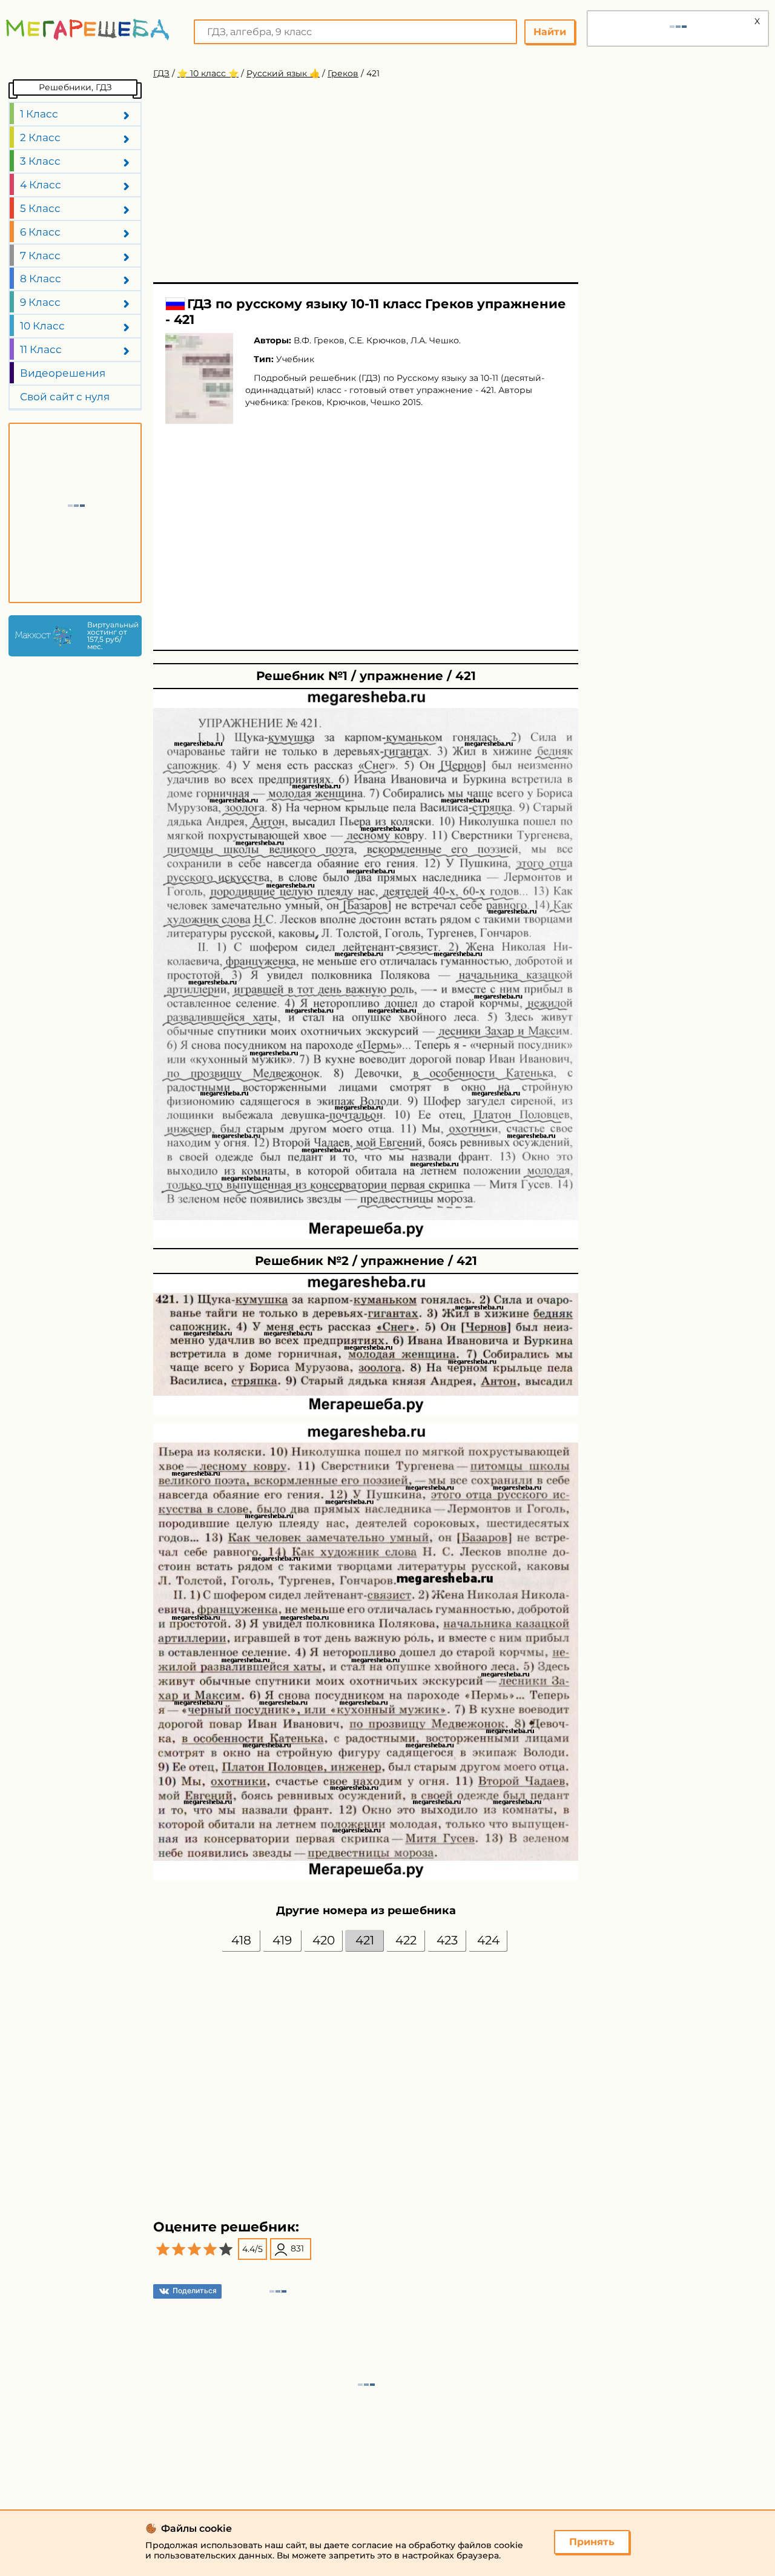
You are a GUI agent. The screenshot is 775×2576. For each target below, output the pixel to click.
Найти (550, 32)
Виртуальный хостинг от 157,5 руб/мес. (111, 636)
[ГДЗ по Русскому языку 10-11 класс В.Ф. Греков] (199, 378)
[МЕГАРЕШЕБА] (88, 29)
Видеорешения (63, 373)
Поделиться (195, 2290)
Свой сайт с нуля (65, 397)
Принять (592, 2542)
